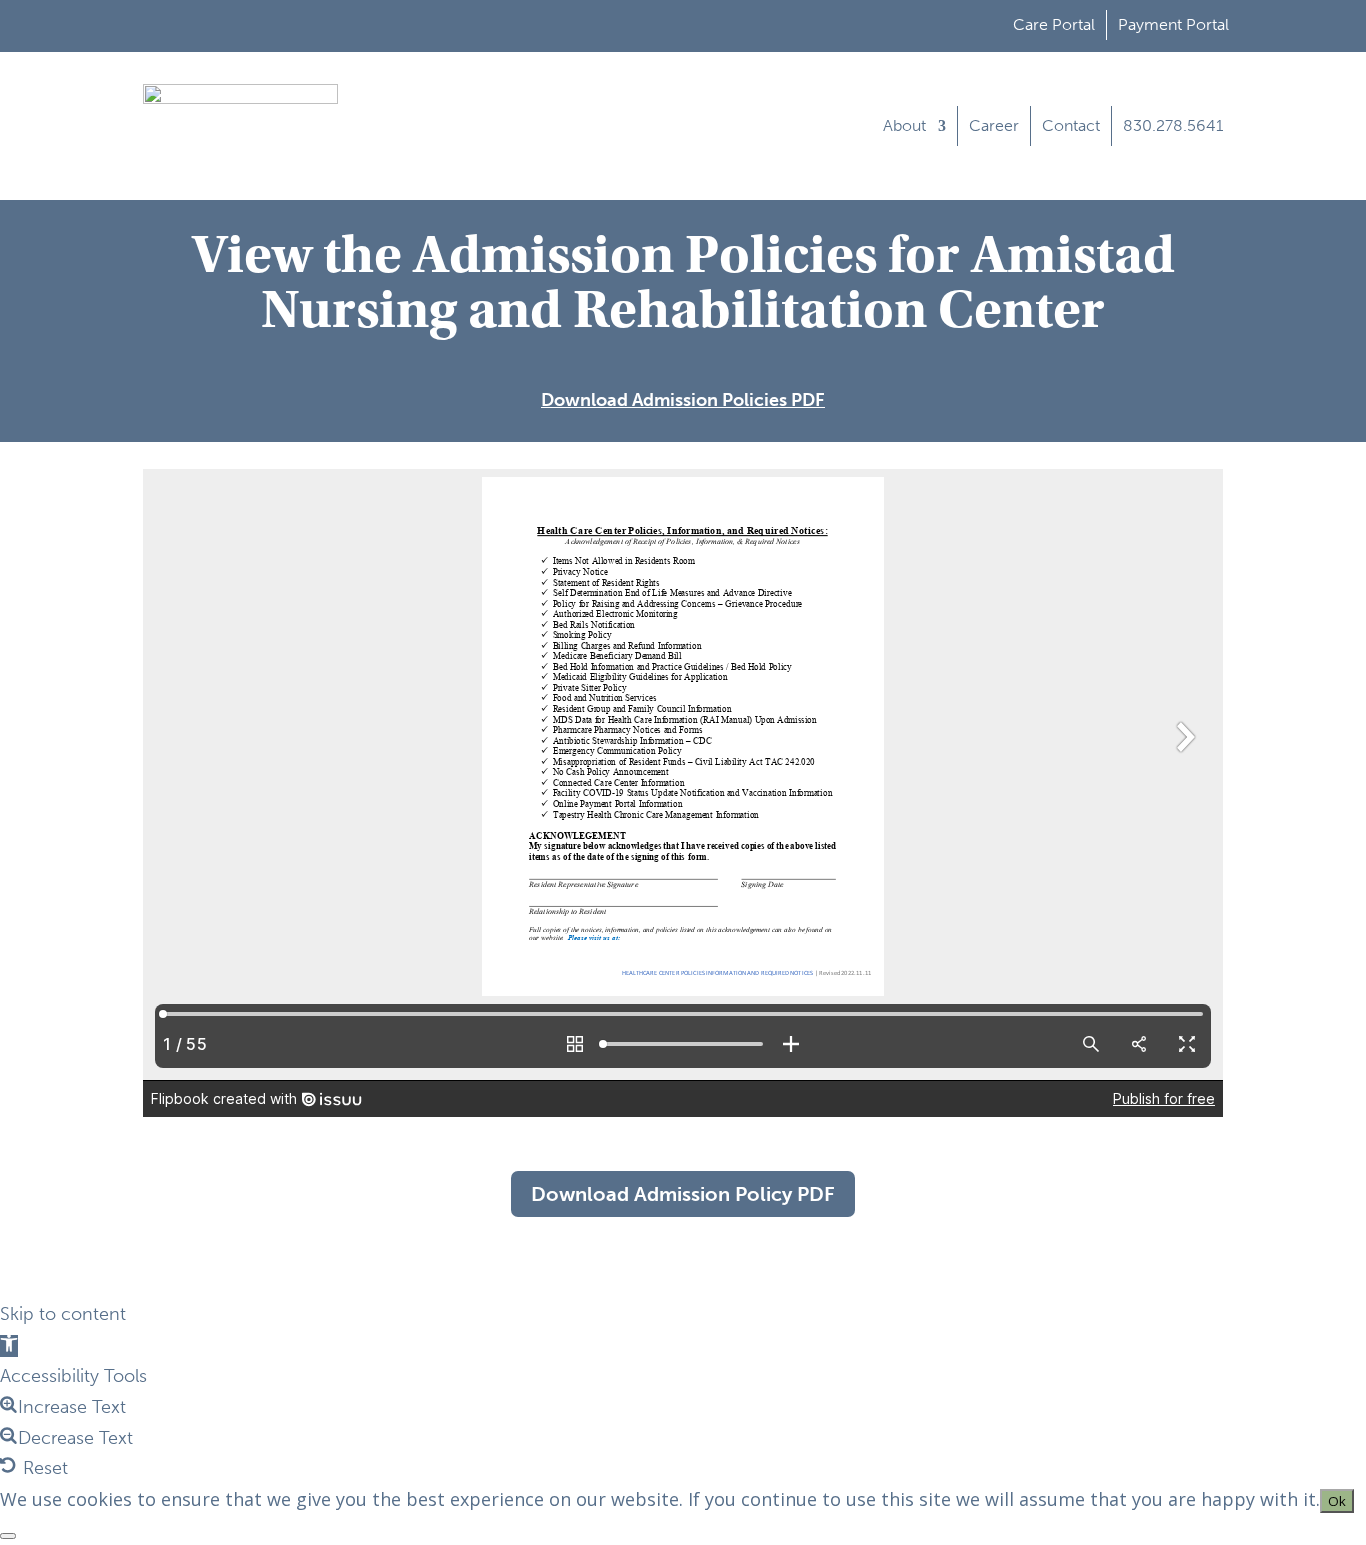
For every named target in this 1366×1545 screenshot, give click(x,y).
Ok (1337, 1501)
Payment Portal (1173, 24)
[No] (8, 1536)
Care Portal (1054, 24)
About (904, 125)
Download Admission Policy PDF (683, 1194)
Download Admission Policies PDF (683, 400)
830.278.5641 (1173, 125)
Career (994, 125)
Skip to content (63, 1314)
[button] (9, 1346)
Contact (1071, 125)
